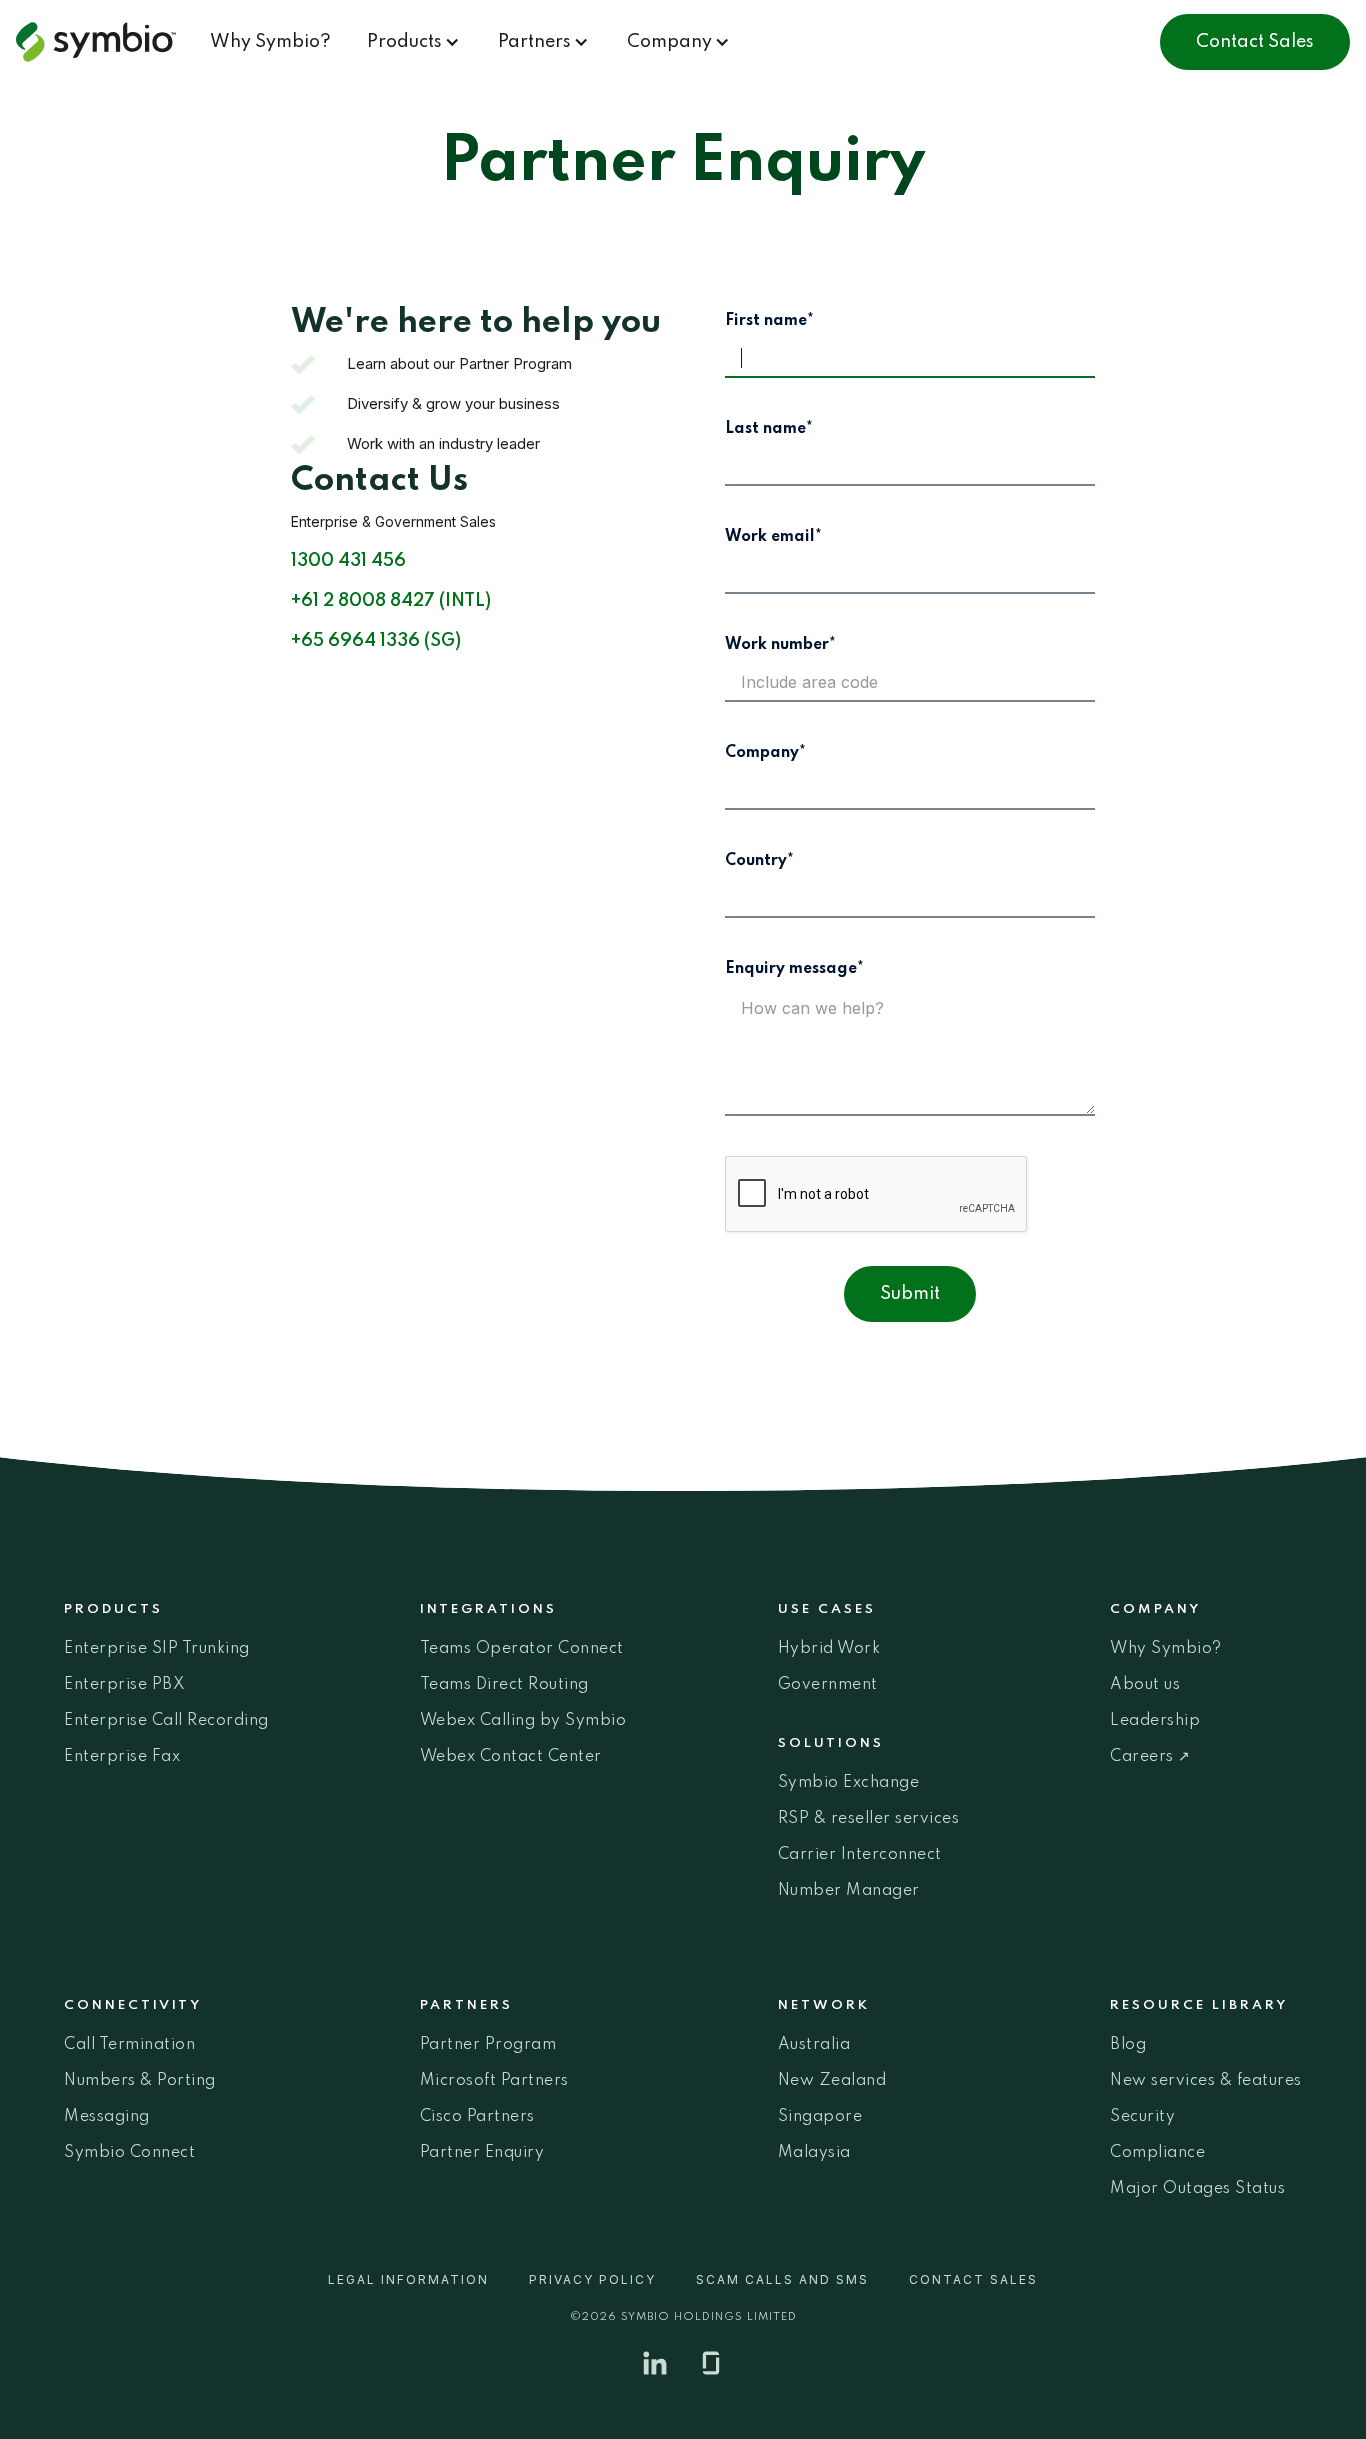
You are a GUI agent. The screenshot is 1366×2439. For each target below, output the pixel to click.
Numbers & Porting (140, 2081)
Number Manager (849, 1891)
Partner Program (488, 2045)
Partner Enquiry (482, 2153)
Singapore (820, 2117)
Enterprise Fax (122, 1757)
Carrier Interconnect (860, 1855)
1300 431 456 (348, 561)
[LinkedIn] (655, 2363)
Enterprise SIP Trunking (157, 1649)
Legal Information (408, 2279)
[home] (104, 42)
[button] (414, 42)
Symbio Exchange (849, 1783)
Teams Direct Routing (504, 1685)
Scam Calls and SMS (782, 2279)
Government (828, 1685)
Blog (1128, 2045)
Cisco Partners (477, 2117)
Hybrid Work (829, 1649)
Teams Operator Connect (522, 1649)
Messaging (107, 2117)
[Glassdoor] (711, 2363)
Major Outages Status (1197, 2189)
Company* (765, 753)
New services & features (1206, 2081)
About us (1145, 1685)
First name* (769, 321)
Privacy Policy (592, 2279)
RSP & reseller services (869, 1819)
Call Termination (129, 2045)
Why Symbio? (270, 42)
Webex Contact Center (511, 1757)
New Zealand (832, 2081)
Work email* (773, 537)
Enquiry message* (794, 969)
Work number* (780, 645)
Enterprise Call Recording (166, 1721)
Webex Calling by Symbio (523, 1721)
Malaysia (814, 2153)
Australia (814, 2045)
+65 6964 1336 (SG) (376, 641)
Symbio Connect (129, 2153)
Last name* (769, 429)
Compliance (1157, 2153)
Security (1142, 2117)
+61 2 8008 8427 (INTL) (391, 601)
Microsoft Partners (494, 2081)
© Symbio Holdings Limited (683, 2317)
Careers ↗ (1150, 1757)
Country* (759, 861)
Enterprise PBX (124, 1685)
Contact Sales (1255, 42)
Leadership (1155, 1721)
